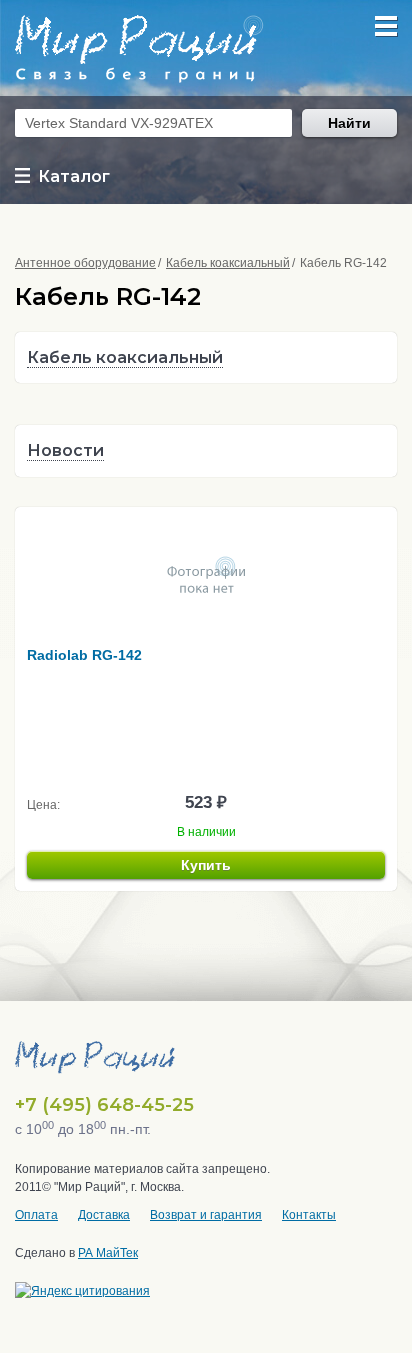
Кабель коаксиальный (228, 263)
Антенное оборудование (85, 263)
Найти (349, 123)
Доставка (104, 1215)
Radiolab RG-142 (84, 655)
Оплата (36, 1215)
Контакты (309, 1215)
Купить (206, 865)
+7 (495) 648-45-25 (104, 1105)
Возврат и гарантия (206, 1215)
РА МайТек (108, 1253)
